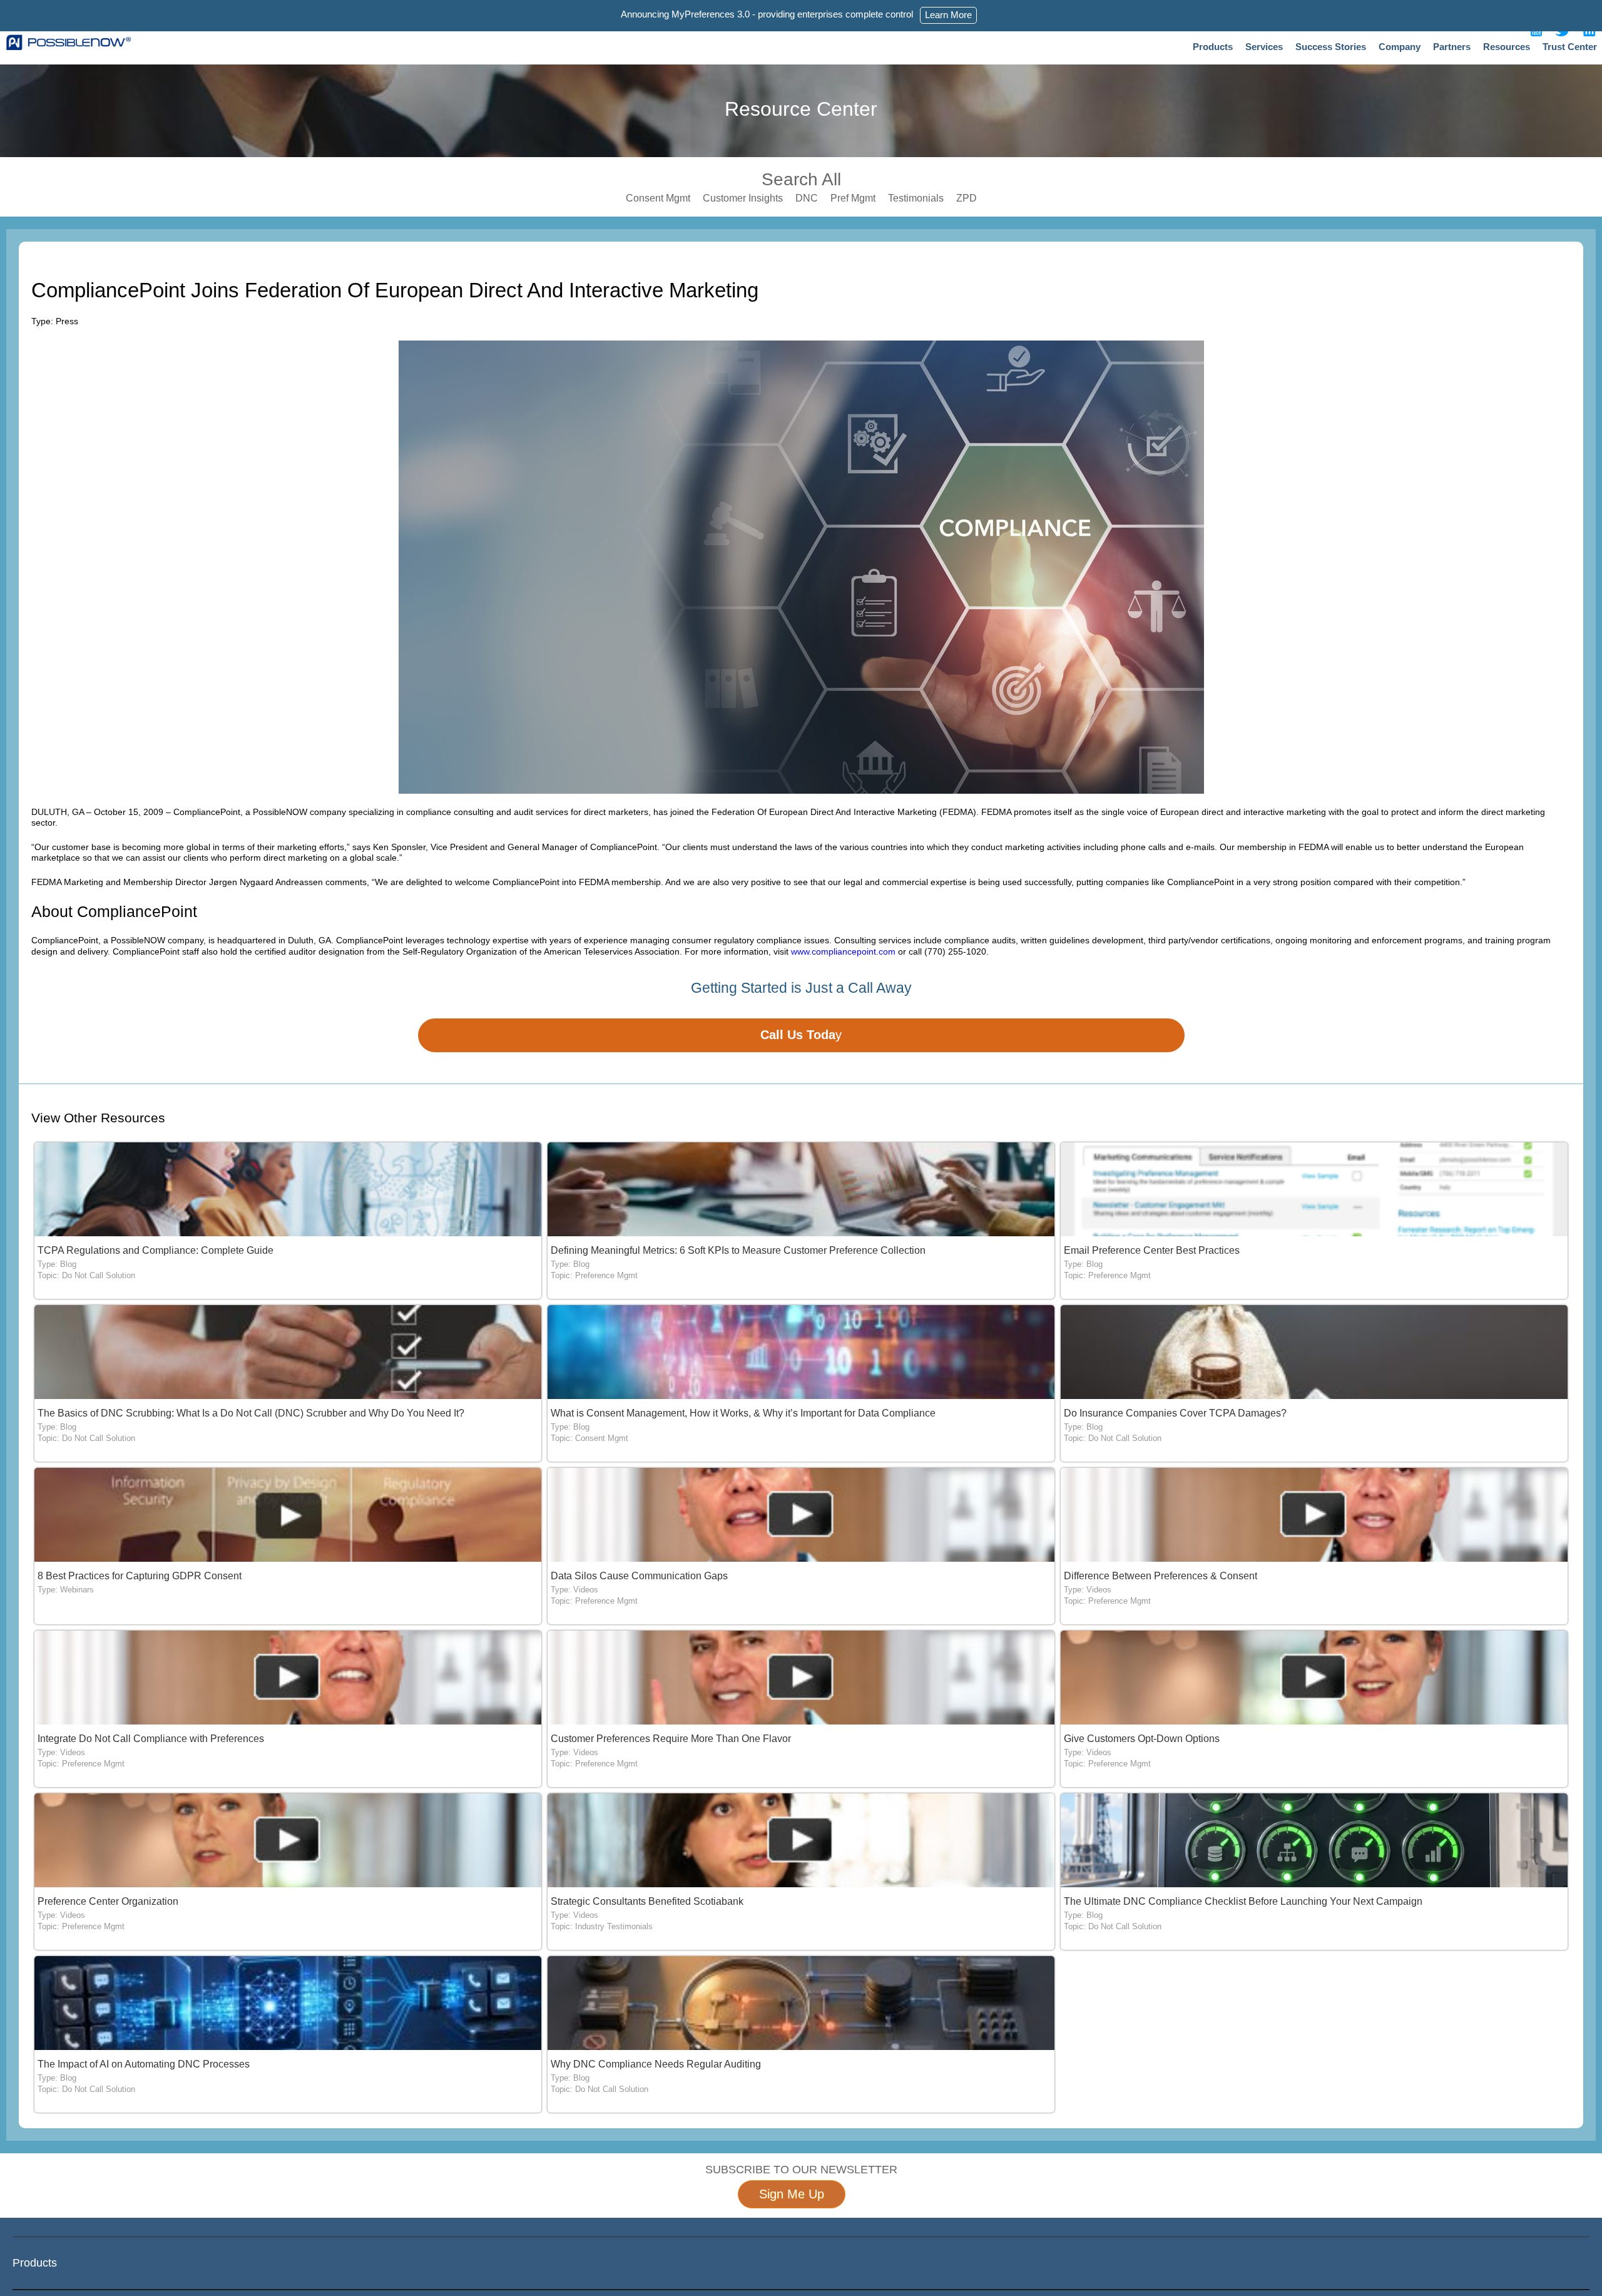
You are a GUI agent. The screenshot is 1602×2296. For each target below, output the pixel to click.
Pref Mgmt (853, 198)
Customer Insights (743, 198)
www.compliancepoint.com (843, 951)
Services (1264, 47)
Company (1400, 47)
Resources (1507, 47)
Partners (1452, 47)
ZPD (967, 198)
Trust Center (1570, 47)
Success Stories (1331, 47)
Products (1213, 47)
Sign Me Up (792, 2194)
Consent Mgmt (658, 198)
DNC (807, 198)
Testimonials (916, 198)
